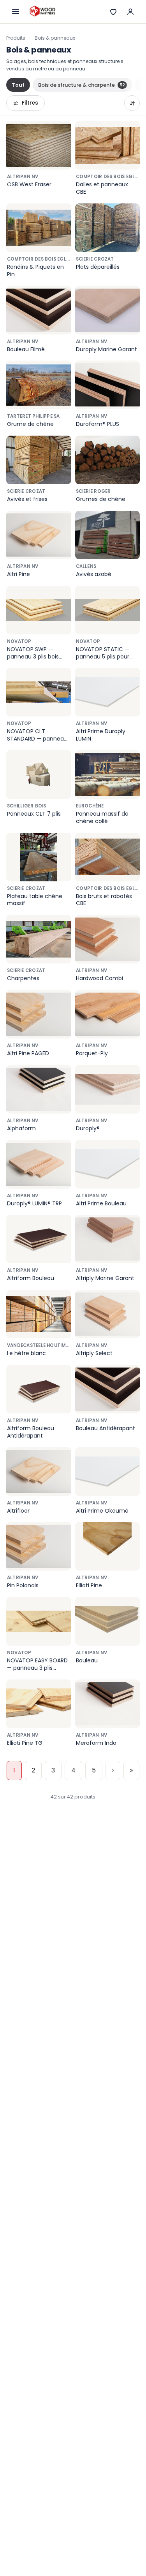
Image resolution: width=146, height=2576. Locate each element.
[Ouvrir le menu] (16, 12)
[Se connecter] (130, 12)
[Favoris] (113, 12)
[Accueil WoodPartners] (42, 12)
